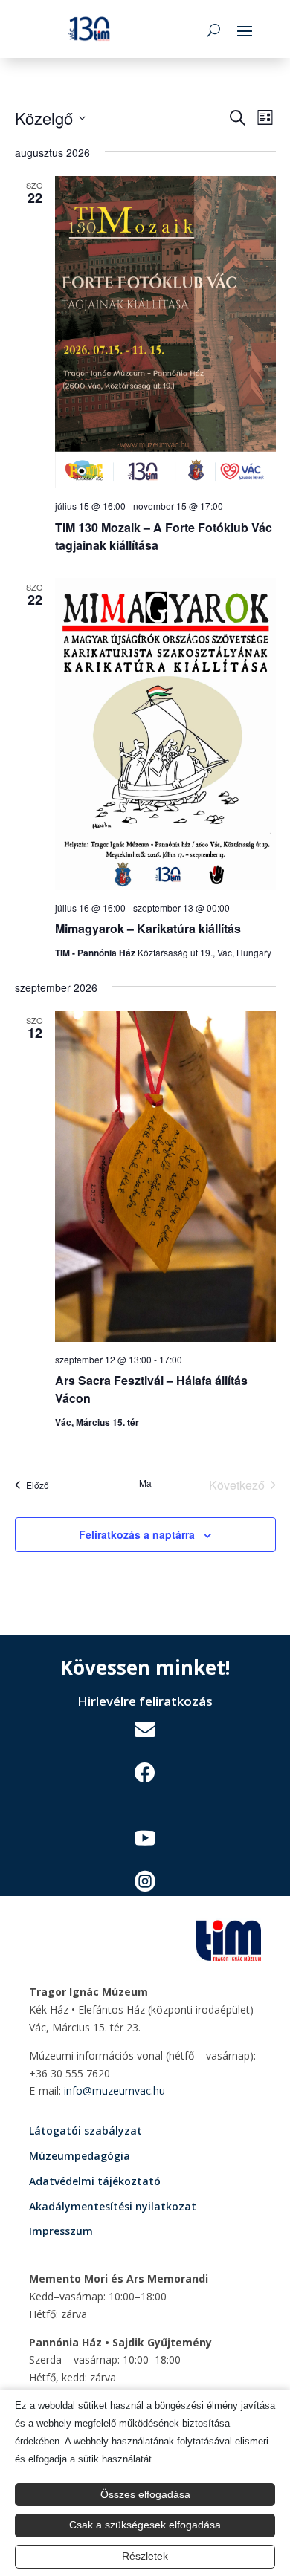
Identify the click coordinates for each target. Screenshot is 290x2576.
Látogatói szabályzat (86, 2131)
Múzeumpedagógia (80, 2156)
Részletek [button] (145, 2556)
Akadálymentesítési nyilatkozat (113, 2206)
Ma (145, 1483)
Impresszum (61, 2231)
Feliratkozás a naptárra (137, 1534)
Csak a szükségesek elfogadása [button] (145, 2525)
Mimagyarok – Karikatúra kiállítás (148, 928)
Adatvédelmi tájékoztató (95, 2181)
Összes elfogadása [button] (145, 2494)
